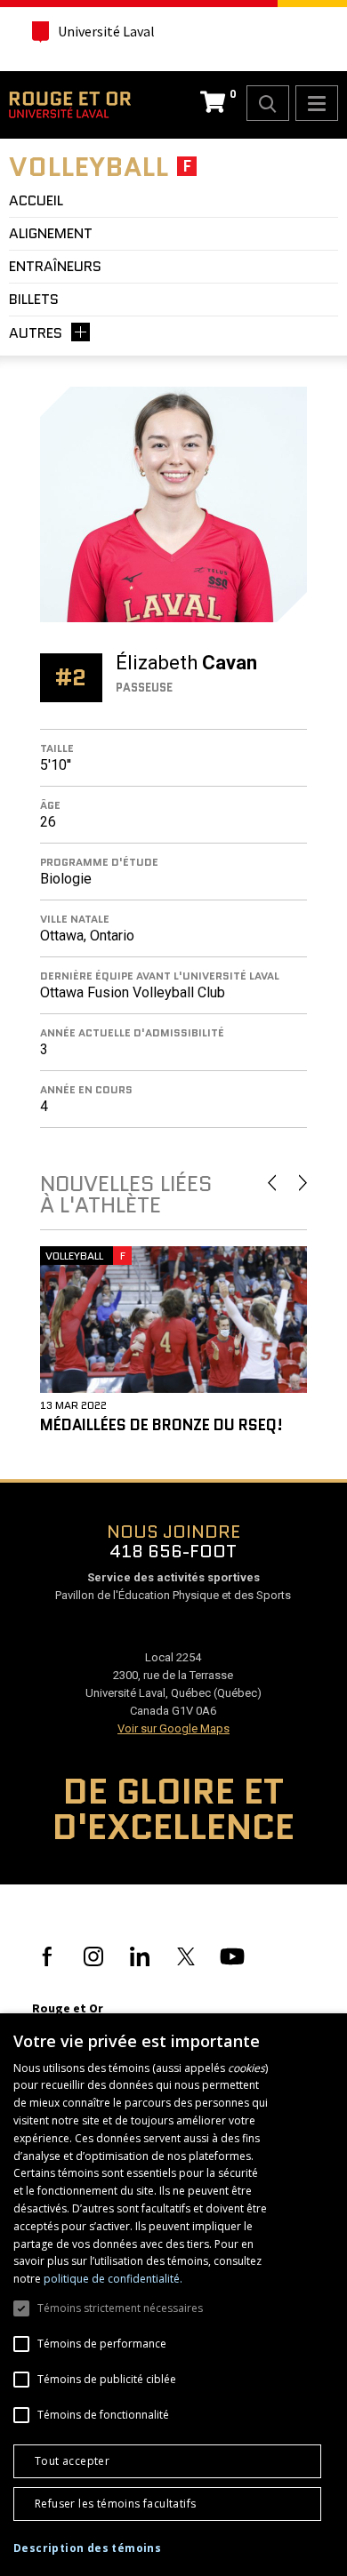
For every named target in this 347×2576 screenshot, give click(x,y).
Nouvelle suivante (303, 1183)
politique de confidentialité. (113, 2279)
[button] (87, 2548)
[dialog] (173, 2295)
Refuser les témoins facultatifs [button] (115, 2504)
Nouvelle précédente (272, 1183)
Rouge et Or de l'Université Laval (70, 105)
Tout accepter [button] (72, 2461)
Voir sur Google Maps (173, 1728)
